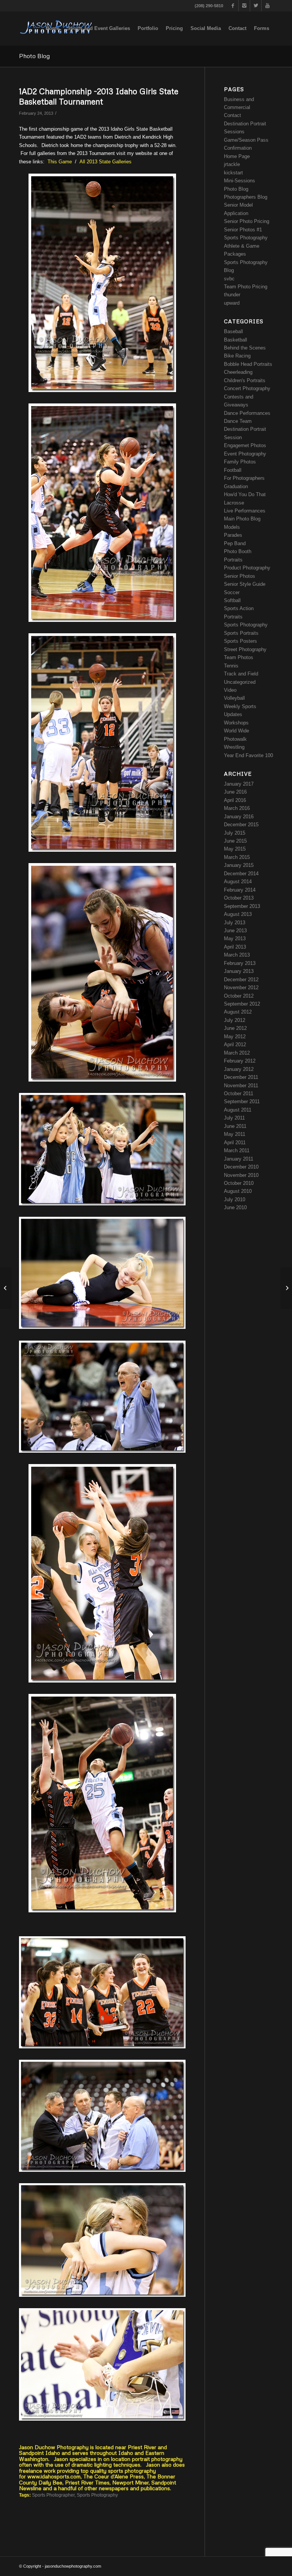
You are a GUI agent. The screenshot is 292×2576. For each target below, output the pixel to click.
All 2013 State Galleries (106, 162)
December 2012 (241, 980)
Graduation (236, 486)
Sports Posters (240, 641)
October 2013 (239, 898)
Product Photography (247, 568)
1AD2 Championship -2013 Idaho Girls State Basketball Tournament (99, 96)
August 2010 (238, 1191)
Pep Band (235, 543)
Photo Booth (238, 551)
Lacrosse (234, 503)
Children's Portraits (245, 380)
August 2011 (238, 1110)
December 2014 (241, 874)
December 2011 (241, 1077)
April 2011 (235, 1143)
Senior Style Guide (245, 584)
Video (230, 690)
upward (232, 303)
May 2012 (235, 1037)
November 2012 (241, 988)
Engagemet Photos (245, 445)
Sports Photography (97, 2495)
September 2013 (242, 906)
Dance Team (238, 421)
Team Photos (239, 657)
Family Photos (240, 462)
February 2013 (240, 963)
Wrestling (234, 747)
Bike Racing (237, 356)
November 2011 (241, 1086)
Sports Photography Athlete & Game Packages (246, 246)
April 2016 (235, 800)
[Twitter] (256, 6)
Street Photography (245, 649)
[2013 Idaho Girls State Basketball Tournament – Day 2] (6, 1288)
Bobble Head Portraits (248, 364)
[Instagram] (244, 6)
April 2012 (235, 1044)
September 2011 (242, 1101)
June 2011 (235, 1126)
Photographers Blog (246, 197)
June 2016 (235, 792)
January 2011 (239, 1159)
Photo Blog (34, 56)
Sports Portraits (241, 633)
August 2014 (238, 882)
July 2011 (234, 1118)
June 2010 (235, 1207)
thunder (232, 295)
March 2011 (237, 1150)
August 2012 (238, 1012)
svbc (229, 279)
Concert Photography (247, 388)
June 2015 (235, 841)
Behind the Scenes (245, 348)
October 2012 (239, 996)
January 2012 (239, 1069)
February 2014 (240, 890)
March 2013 (237, 955)
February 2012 (240, 1061)
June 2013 (235, 931)
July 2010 (235, 1199)
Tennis (231, 666)
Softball (232, 600)
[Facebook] (233, 6)
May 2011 (235, 1134)
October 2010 (239, 1183)
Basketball (236, 340)
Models (232, 527)
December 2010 (241, 1167)
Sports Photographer (53, 2495)
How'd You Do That (245, 494)
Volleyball (234, 698)
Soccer (232, 592)
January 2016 (239, 817)
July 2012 (235, 1020)
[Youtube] (267, 6)
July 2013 (235, 923)
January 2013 (239, 971)
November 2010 (241, 1175)
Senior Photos (240, 576)
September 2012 (242, 1004)
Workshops (236, 723)
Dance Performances (247, 413)
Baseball (233, 331)
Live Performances (245, 511)
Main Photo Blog (242, 519)
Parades (233, 535)
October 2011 (239, 1093)
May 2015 (235, 849)
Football (233, 470)
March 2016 (237, 808)
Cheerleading (238, 372)
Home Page (237, 156)
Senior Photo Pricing (247, 221)
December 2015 (241, 825)
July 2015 (235, 833)
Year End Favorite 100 (248, 755)
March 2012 (237, 1053)
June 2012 (235, 1028)
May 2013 (235, 939)
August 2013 (238, 914)
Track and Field (241, 674)
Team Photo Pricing (246, 287)
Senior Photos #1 (243, 230)
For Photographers (244, 478)
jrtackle (232, 164)
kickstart (233, 173)
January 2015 (239, 865)
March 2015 (237, 857)
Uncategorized (240, 682)
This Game (60, 162)
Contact (232, 115)
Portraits (233, 560)
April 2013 (235, 947)
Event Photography (245, 454)
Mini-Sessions (240, 181)
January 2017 (239, 784)
